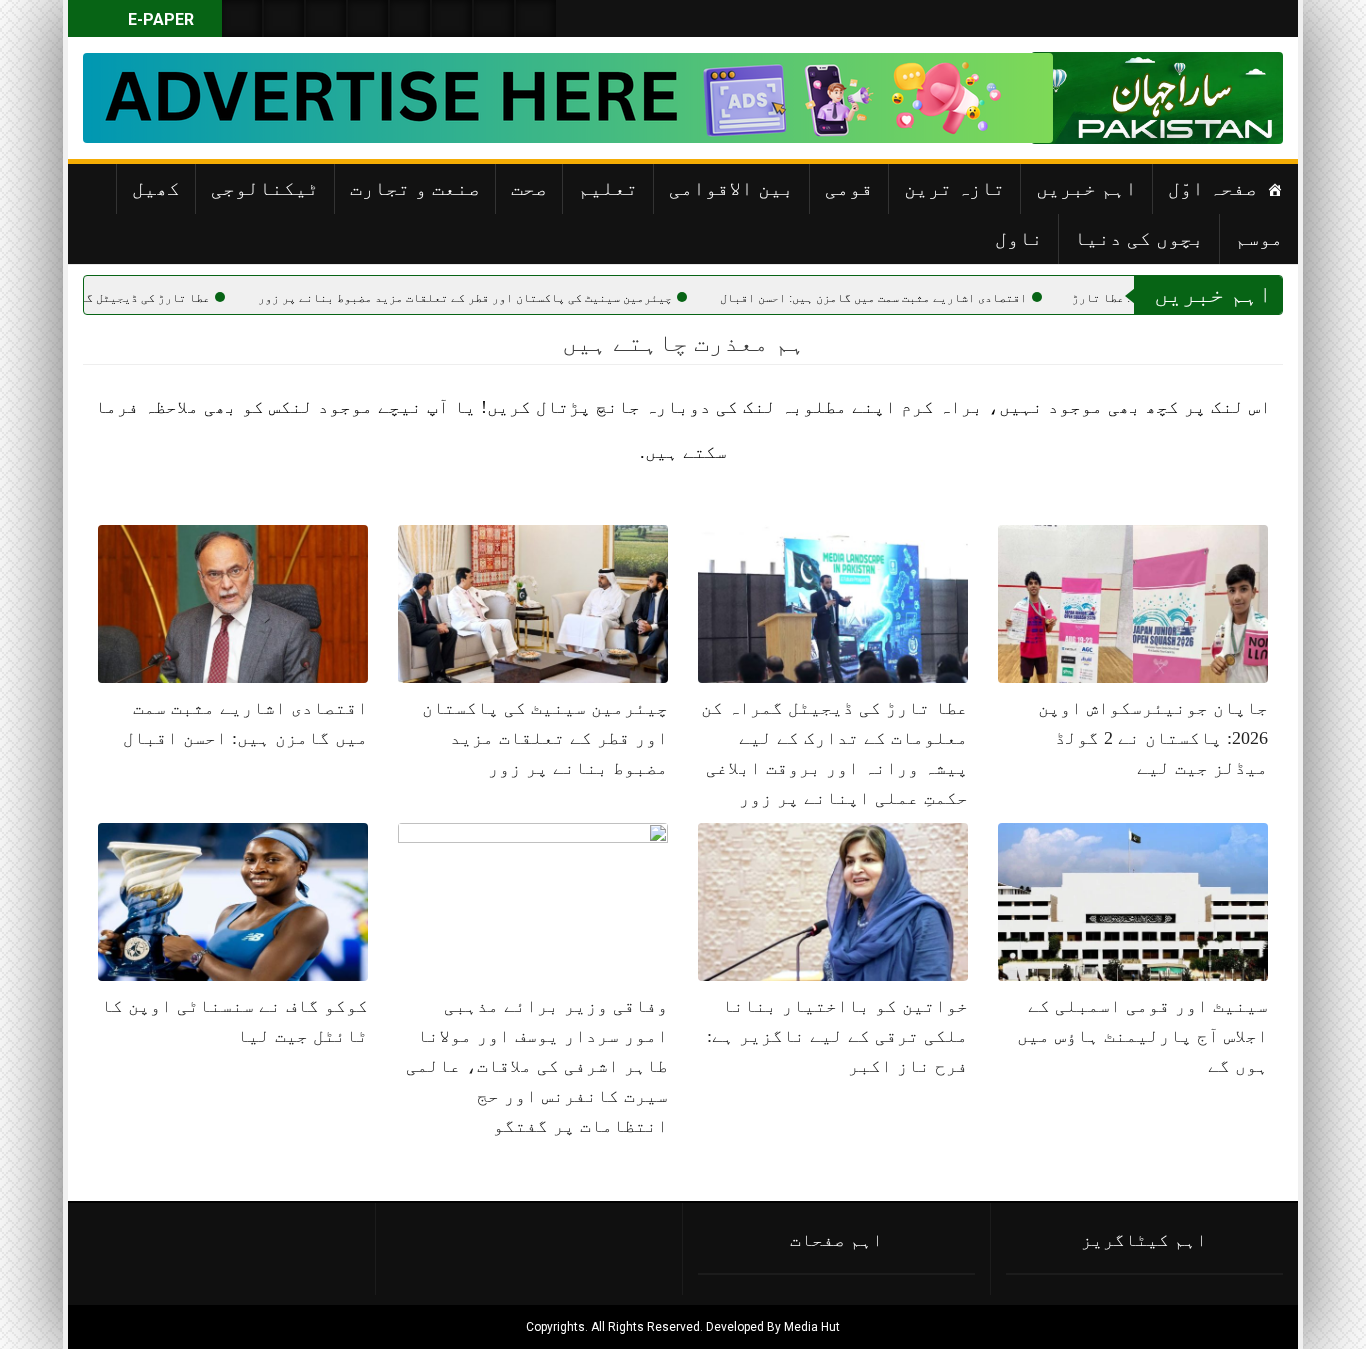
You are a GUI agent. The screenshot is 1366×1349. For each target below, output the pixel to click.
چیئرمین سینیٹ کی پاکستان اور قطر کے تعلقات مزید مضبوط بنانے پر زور (540, 298)
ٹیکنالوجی (265, 188)
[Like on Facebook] (284, 18)
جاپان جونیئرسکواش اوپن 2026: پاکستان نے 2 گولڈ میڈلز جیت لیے (1153, 738)
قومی (849, 188)
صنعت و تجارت (415, 188)
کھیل (156, 188)
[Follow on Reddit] (494, 18)
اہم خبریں (1086, 188)
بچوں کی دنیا (1139, 238)
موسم (1259, 238)
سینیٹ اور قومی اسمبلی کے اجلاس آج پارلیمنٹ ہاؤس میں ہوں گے (1142, 1036)
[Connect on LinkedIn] (452, 18)
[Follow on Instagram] (536, 18)
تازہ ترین (954, 188)
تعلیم (608, 188)
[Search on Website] (242, 18)
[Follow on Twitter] (326, 18)
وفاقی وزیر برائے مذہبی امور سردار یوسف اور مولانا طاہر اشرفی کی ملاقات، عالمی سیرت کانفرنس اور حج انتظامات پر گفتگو (537, 1066)
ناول (1019, 238)
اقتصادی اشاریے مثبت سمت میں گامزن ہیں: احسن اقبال (948, 298)
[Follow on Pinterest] (410, 18)
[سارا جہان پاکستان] (1223, 98)
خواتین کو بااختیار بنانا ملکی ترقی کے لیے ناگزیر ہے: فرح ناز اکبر (837, 1036)
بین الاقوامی (731, 188)
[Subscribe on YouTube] (368, 18)
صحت (529, 188)
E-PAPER (159, 19)
